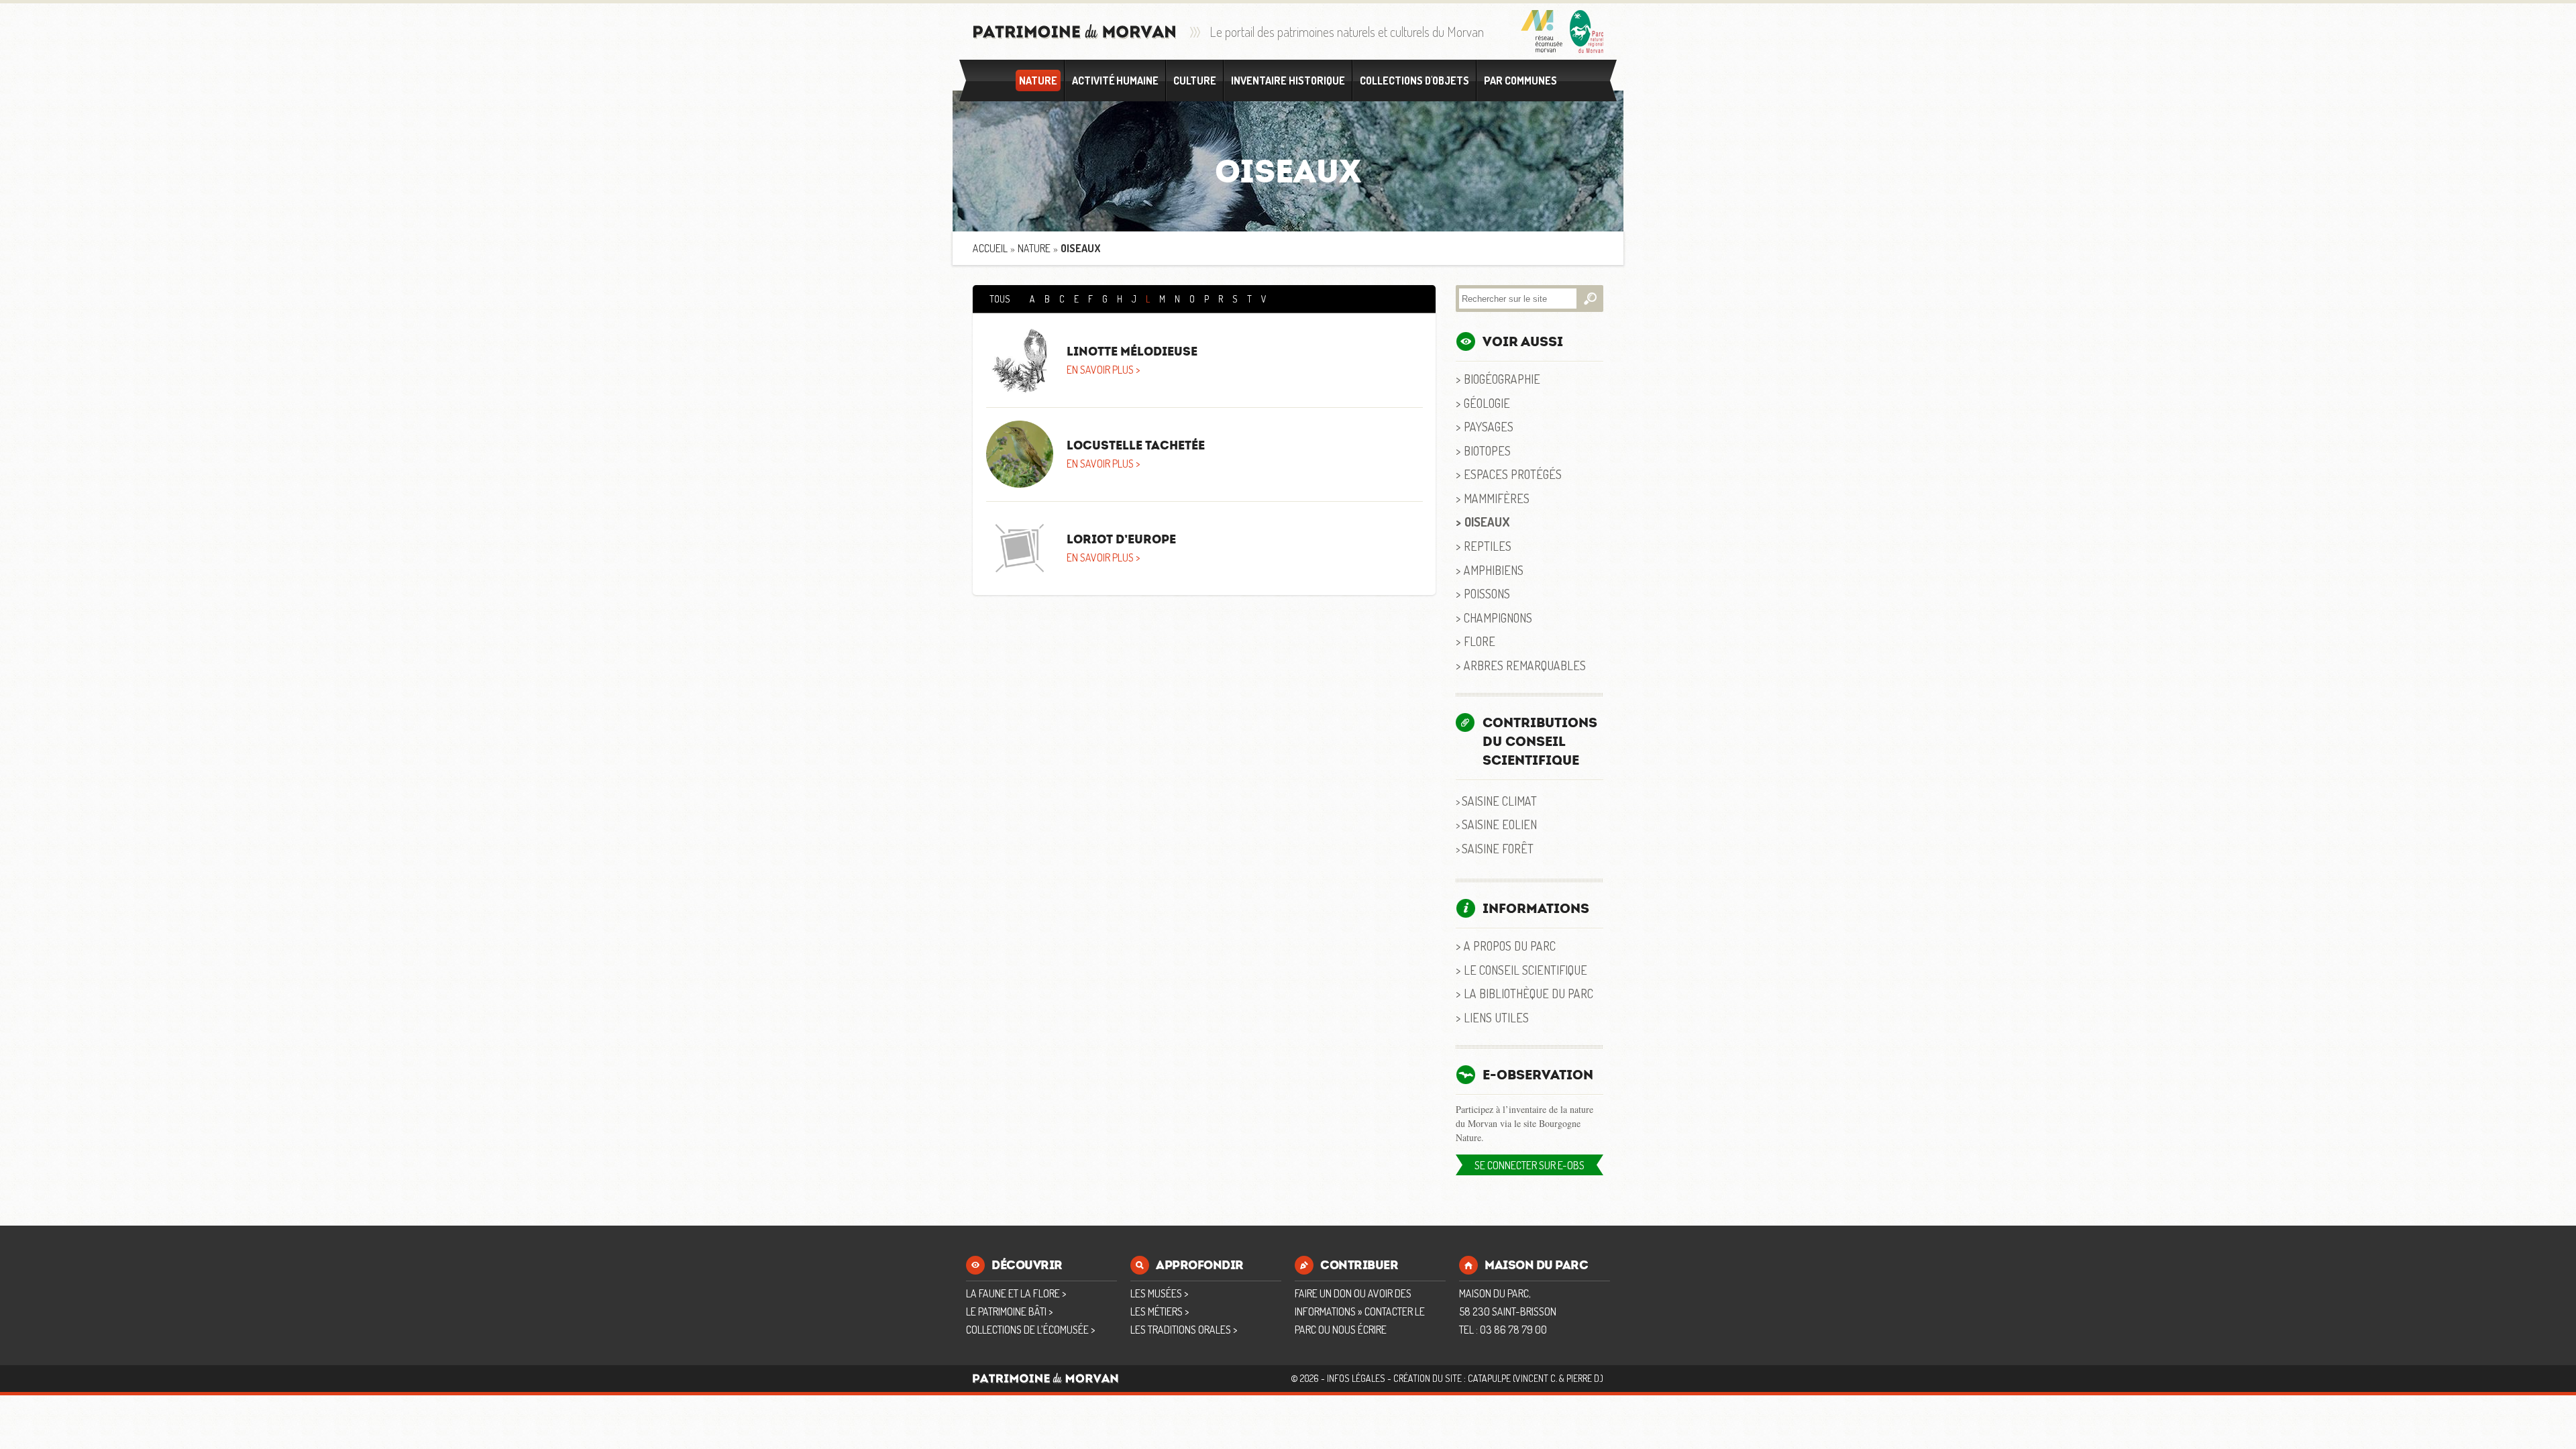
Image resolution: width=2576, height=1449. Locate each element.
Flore (1480, 641)
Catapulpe (1489, 1378)
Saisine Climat (1499, 801)
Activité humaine (1115, 80)
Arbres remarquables (1525, 665)
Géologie (1487, 403)
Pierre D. (1584, 1378)
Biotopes (1487, 450)
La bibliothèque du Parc (1528, 993)
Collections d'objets (1414, 80)
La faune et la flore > (1016, 1293)
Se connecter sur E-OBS (1529, 1165)
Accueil (990, 248)
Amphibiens (1494, 570)
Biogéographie (1502, 379)
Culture (1195, 80)
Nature (1038, 80)
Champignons (1498, 618)
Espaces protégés (1513, 474)
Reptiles (1488, 546)
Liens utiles (1496, 1017)
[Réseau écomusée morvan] (1542, 32)
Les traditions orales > (1184, 1330)
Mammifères (1497, 498)
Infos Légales (1356, 1378)
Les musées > (1159, 1293)
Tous (1000, 299)
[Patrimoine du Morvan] (1075, 32)
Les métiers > (1160, 1311)
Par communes (1520, 80)
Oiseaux (1487, 522)
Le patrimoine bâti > (1009, 1311)
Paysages (1489, 426)
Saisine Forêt (1498, 848)
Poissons (1487, 593)
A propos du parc (1510, 946)
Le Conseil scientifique (1525, 970)
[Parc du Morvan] (1587, 32)
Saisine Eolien (1499, 824)
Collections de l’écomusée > (1030, 1330)
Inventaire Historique (1288, 80)
